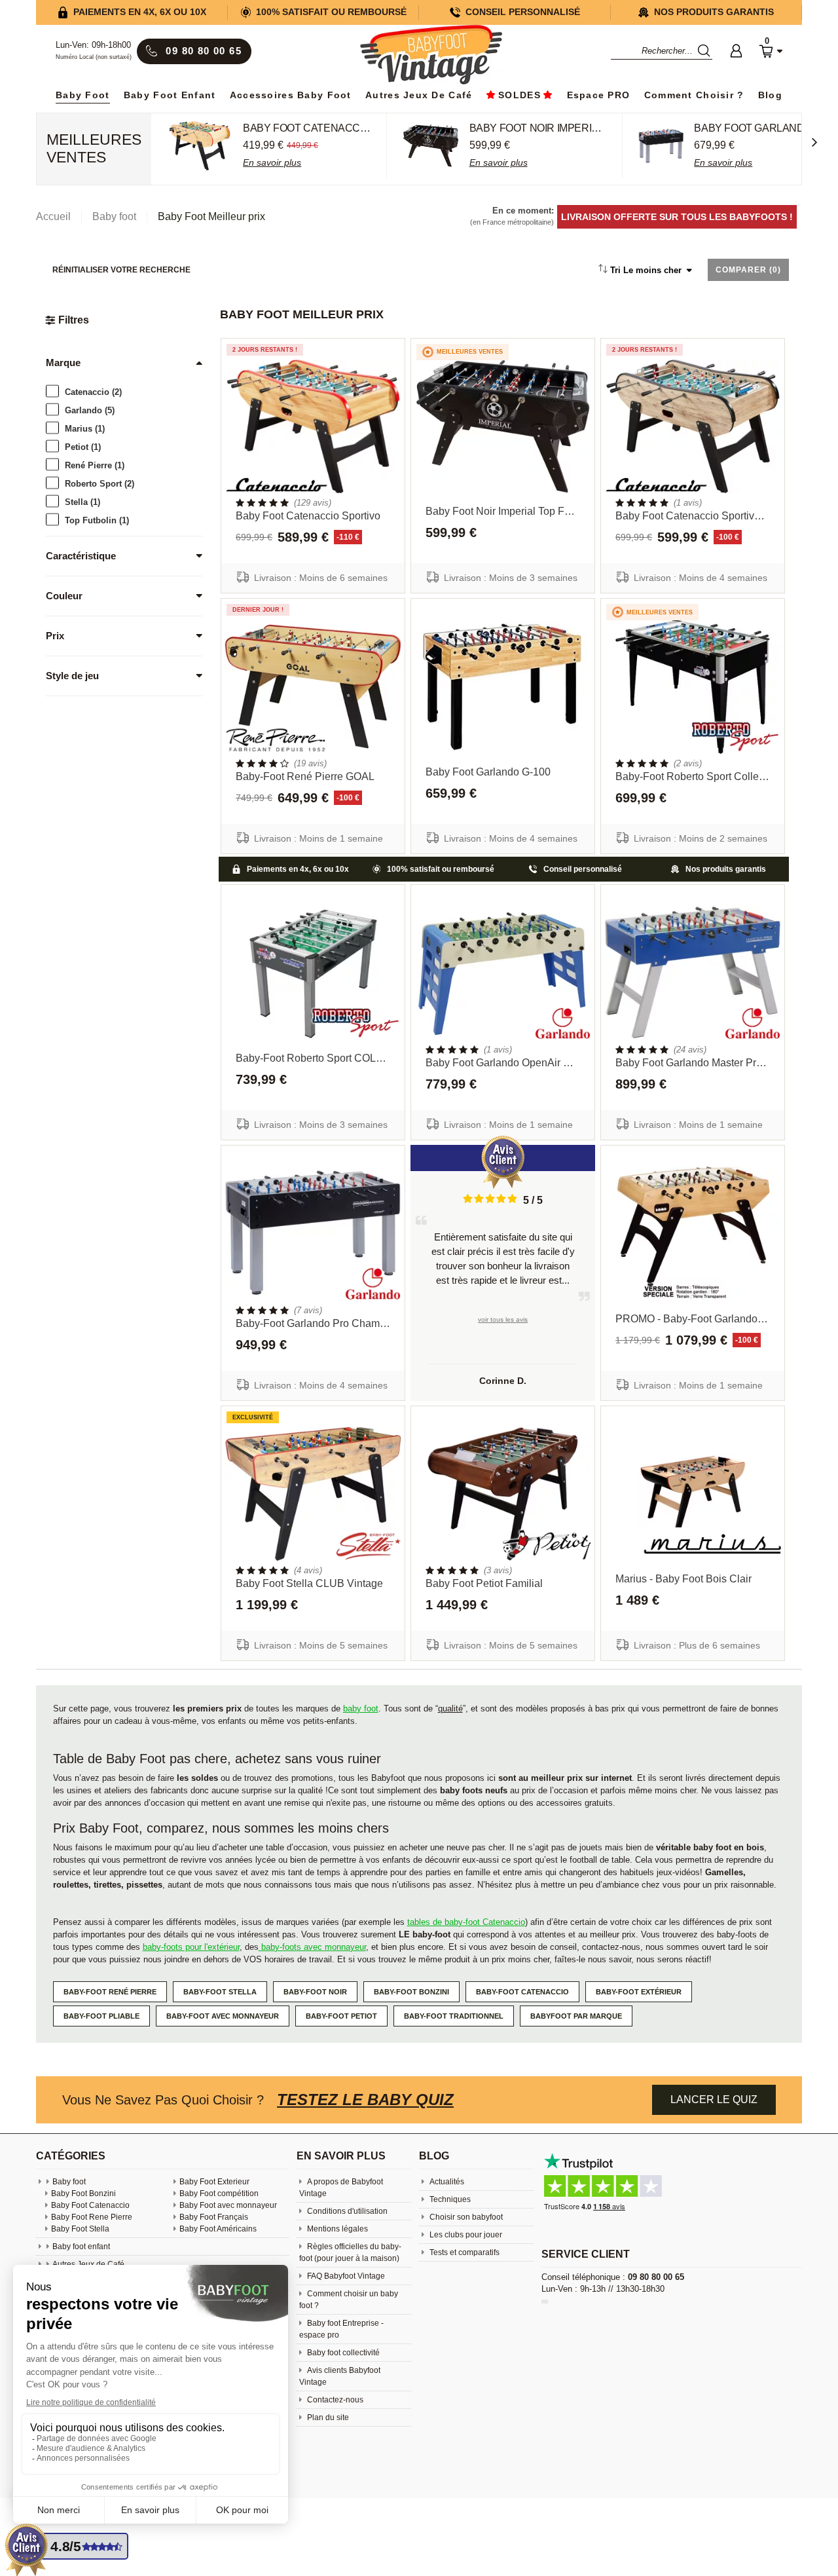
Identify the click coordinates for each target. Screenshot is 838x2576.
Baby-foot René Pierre (110, 1992)
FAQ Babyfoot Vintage (345, 2276)
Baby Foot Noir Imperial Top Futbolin (503, 511)
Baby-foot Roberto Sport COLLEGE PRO (313, 1058)
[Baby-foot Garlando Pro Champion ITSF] (313, 1234)
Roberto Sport (100, 483)
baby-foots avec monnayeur (312, 1947)
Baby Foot (83, 95)
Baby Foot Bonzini (83, 2193)
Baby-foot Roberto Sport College (693, 776)
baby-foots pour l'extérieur (191, 1947)
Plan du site (327, 2417)
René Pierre (95, 465)
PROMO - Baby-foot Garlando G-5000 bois (693, 1319)
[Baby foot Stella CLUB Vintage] (313, 1494)
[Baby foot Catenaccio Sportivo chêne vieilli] (693, 427)
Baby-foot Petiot (341, 2016)
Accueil (53, 216)
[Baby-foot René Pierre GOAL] (313, 687)
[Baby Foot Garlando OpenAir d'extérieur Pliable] (503, 973)
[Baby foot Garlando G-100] (503, 687)
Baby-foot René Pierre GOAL (305, 776)
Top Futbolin (97, 520)
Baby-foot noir (315, 1992)
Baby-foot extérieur (639, 1992)
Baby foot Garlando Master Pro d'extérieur (693, 1063)
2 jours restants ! (265, 350)
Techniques (449, 2199)
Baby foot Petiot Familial (484, 1583)
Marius (85, 428)
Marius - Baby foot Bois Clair (683, 1579)
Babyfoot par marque (576, 2016)
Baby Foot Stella (80, 2229)
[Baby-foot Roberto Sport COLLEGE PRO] (313, 973)
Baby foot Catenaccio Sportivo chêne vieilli (693, 516)
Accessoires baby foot (291, 95)
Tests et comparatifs (464, 2252)
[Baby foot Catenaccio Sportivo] (313, 427)
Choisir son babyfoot (465, 2217)
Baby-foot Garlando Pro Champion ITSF (313, 1323)
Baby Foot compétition (219, 2193)
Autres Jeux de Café (419, 95)
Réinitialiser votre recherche (121, 270)
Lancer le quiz (714, 2100)
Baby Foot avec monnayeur (228, 2205)
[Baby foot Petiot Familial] (503, 1494)
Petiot (83, 446)
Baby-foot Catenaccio (522, 1992)
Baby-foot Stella (220, 1992)
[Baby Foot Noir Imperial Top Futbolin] (503, 427)
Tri (646, 270)
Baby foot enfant (170, 95)
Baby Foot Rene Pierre (92, 2217)
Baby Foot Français (214, 2217)
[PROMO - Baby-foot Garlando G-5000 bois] (693, 1234)
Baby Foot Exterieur (214, 2182)
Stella (82, 501)
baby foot (361, 1708)
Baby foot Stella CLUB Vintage (309, 1583)
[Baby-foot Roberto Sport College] (693, 687)
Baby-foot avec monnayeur (223, 2016)
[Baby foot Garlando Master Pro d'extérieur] (693, 973)
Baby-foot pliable (101, 2016)
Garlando (90, 410)
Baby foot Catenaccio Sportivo (308, 516)
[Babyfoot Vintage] (431, 56)
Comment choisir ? (694, 95)
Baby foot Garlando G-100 (488, 772)
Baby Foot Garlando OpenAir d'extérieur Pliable (503, 1063)
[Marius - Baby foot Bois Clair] (693, 1494)
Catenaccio (93, 391)
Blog (770, 95)
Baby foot (69, 2182)
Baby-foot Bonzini (411, 1992)
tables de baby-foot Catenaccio (466, 1922)
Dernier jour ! (258, 610)
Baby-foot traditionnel (454, 2016)
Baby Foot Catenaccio (90, 2205)
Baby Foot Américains (218, 2229)
